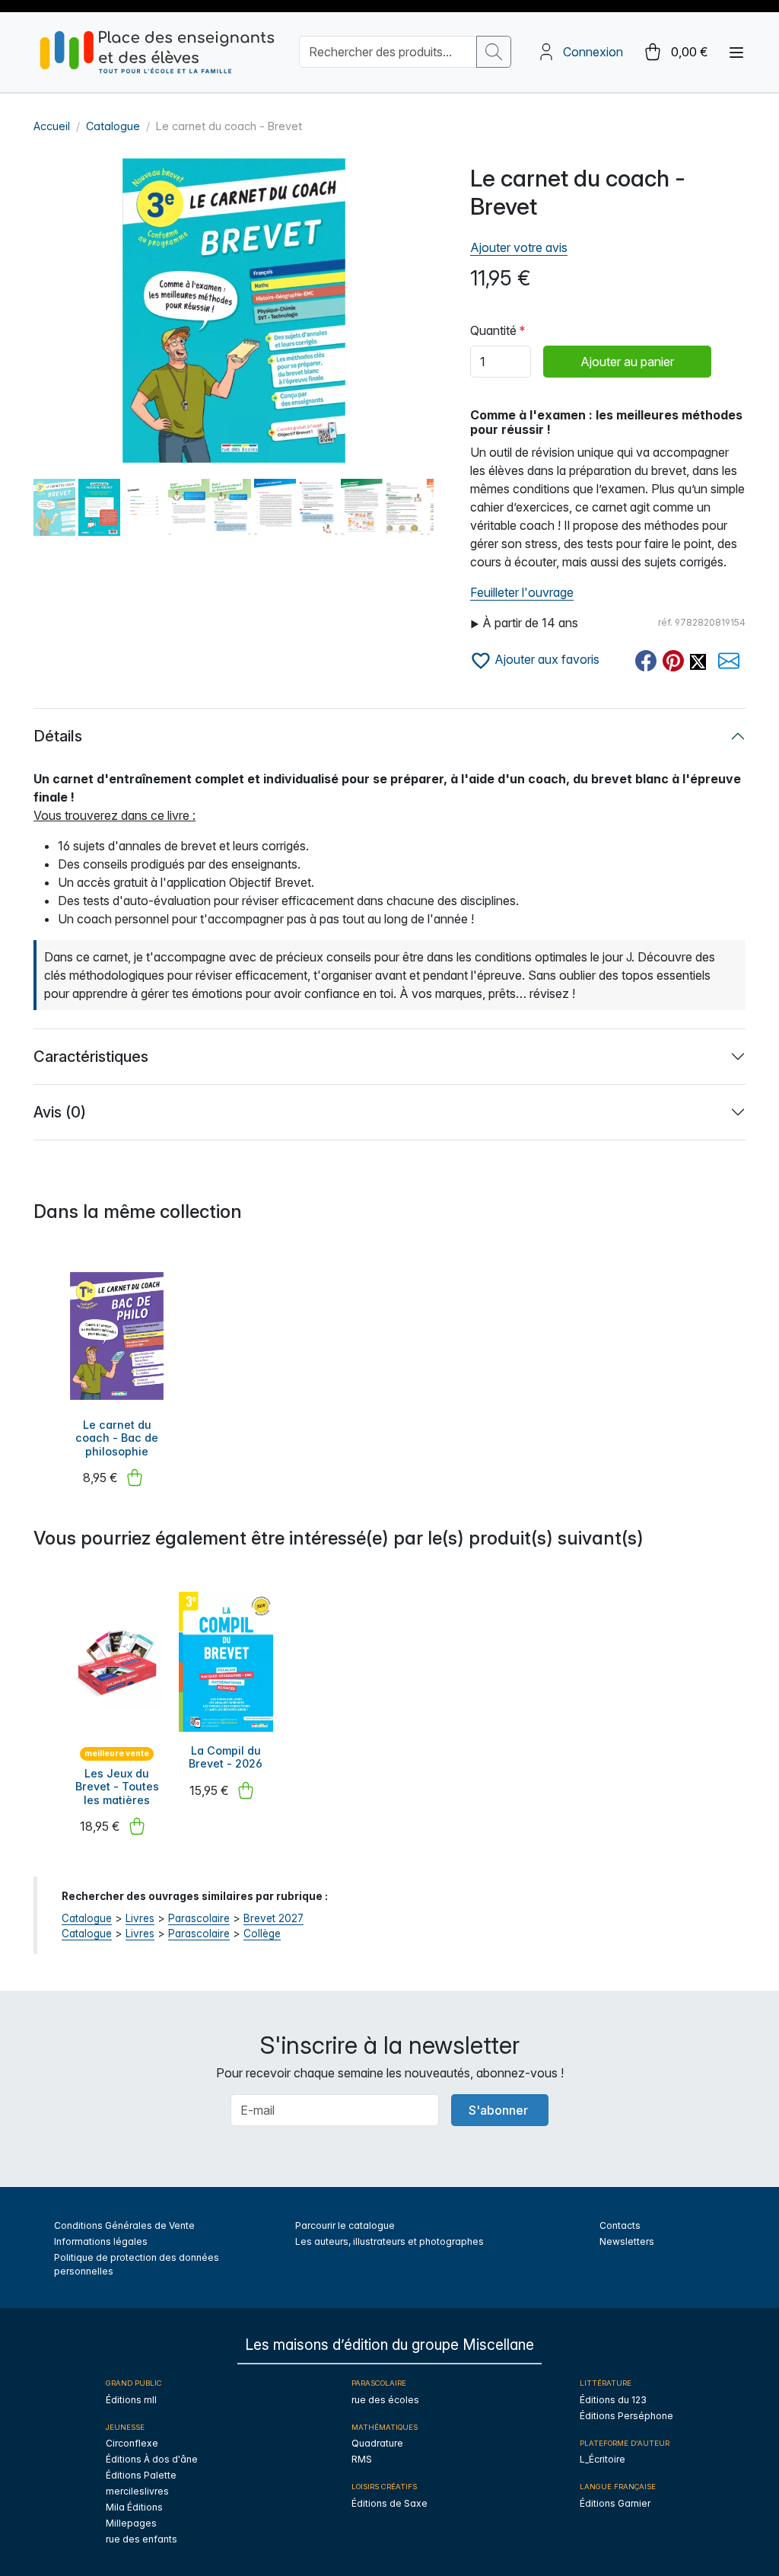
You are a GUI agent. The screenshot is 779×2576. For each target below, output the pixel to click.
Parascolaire (199, 1918)
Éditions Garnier (615, 2503)
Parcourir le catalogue (345, 2225)
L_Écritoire (603, 2459)
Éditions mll (131, 2400)
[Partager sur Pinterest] (673, 661)
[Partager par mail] (729, 661)
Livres (140, 1918)
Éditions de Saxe (389, 2503)
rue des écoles (385, 2400)
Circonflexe (132, 2443)
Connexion (593, 52)
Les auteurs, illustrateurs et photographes (389, 2241)
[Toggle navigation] (736, 53)
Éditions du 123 (613, 2400)
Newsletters (627, 2241)
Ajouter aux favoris (545, 659)
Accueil (52, 126)
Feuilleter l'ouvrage (522, 592)
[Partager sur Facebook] (646, 661)
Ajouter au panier (627, 362)
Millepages (131, 2523)
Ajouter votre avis (519, 247)
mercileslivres (137, 2491)
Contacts (620, 2225)
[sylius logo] (157, 52)
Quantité (493, 330)
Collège (262, 1934)
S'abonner (498, 2110)
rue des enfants (141, 2539)
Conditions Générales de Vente (124, 2225)
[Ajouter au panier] (135, 1478)
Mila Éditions (134, 2507)
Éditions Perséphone (626, 2416)
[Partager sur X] (698, 661)
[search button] (494, 52)
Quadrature (377, 2443)
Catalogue (113, 126)
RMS (362, 2459)
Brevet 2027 (273, 1918)
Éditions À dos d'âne (152, 2459)
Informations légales (101, 2241)
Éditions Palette (141, 2475)
